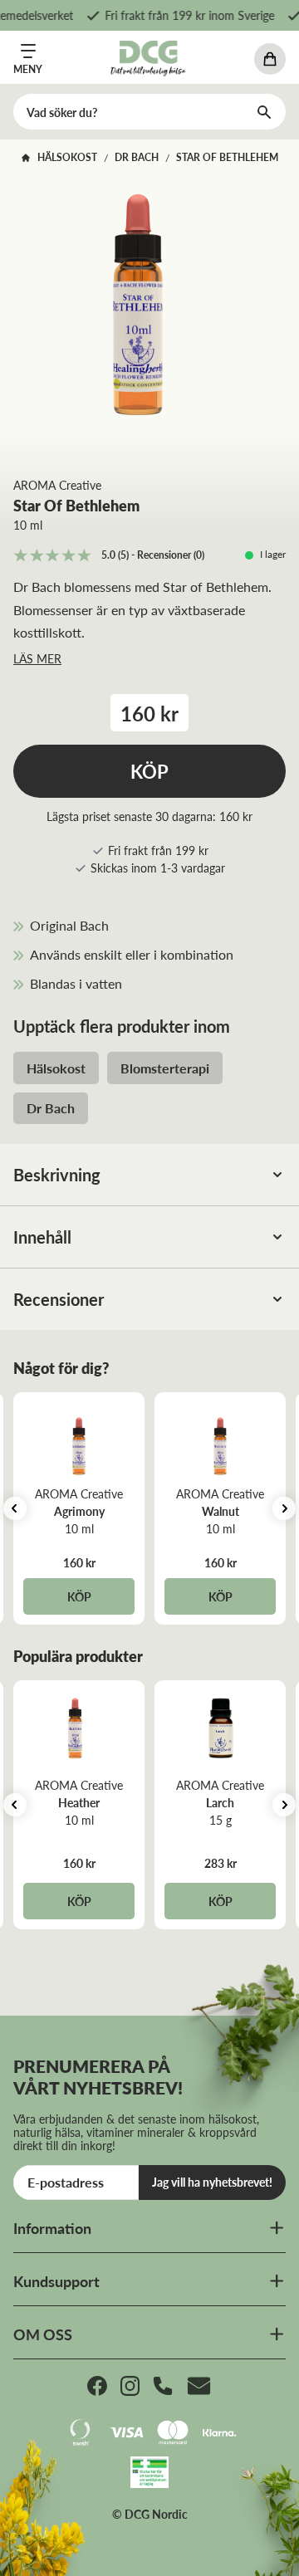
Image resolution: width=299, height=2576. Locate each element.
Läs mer (37, 658)
